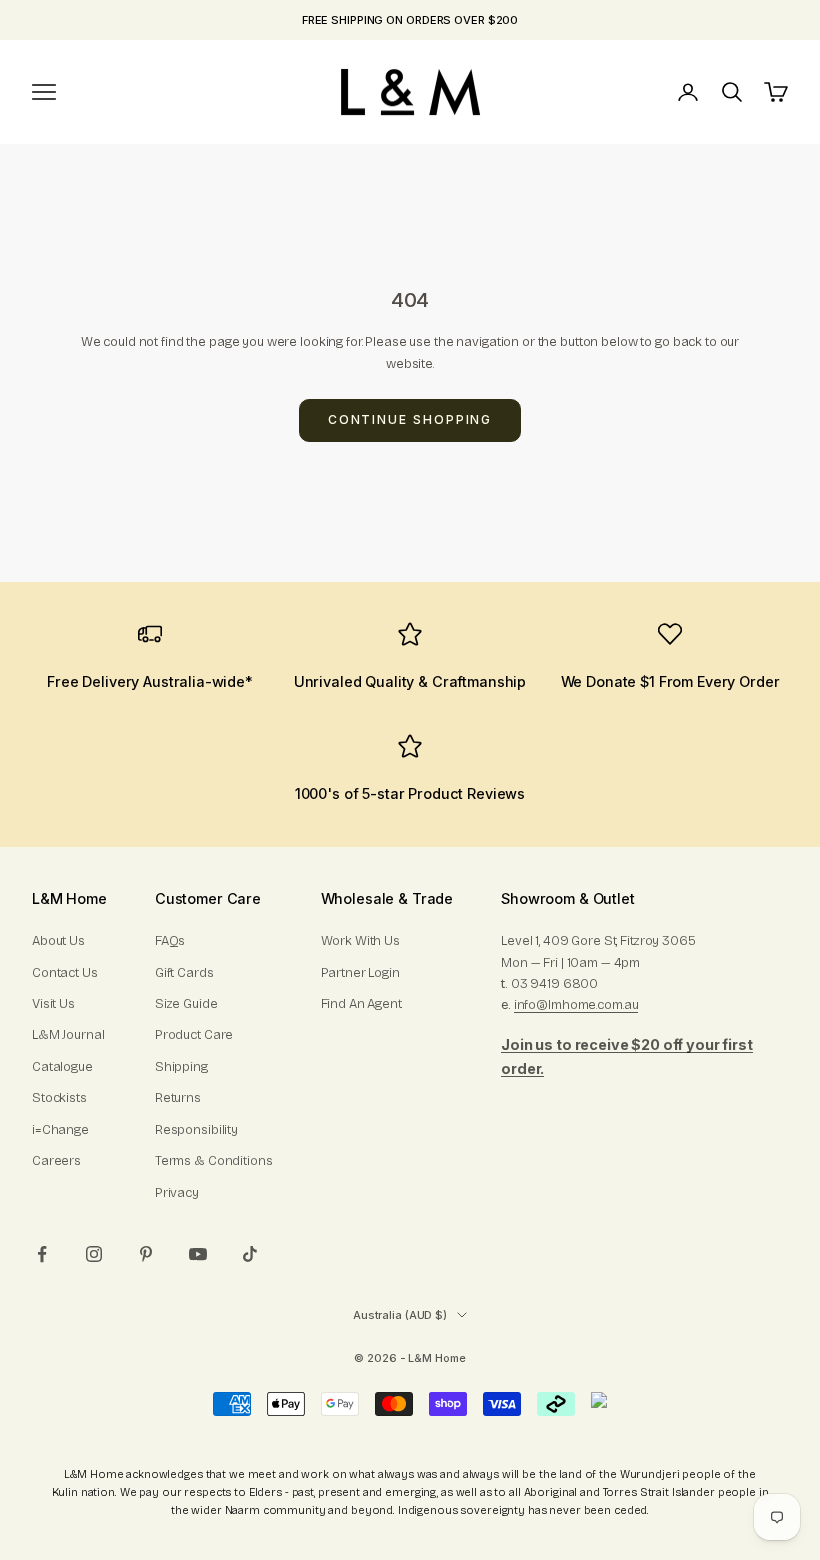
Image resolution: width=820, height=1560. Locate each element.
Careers (56, 1161)
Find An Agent (361, 1004)
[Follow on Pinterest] (146, 1254)
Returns (178, 1098)
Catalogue (62, 1067)
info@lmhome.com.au (576, 1005)
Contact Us (65, 973)
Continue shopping (410, 419)
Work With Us (360, 941)
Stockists (59, 1098)
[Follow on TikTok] (250, 1254)
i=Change (60, 1130)
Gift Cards (184, 973)
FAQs (170, 941)
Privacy (177, 1193)
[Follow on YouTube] (198, 1254)
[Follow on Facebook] (42, 1254)
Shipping (181, 1067)
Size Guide (186, 1004)
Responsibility (196, 1130)
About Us (58, 941)
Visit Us (53, 1004)
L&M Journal (68, 1035)
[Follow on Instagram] (94, 1254)
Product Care (194, 1035)
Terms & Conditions (214, 1161)
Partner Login (360, 973)
